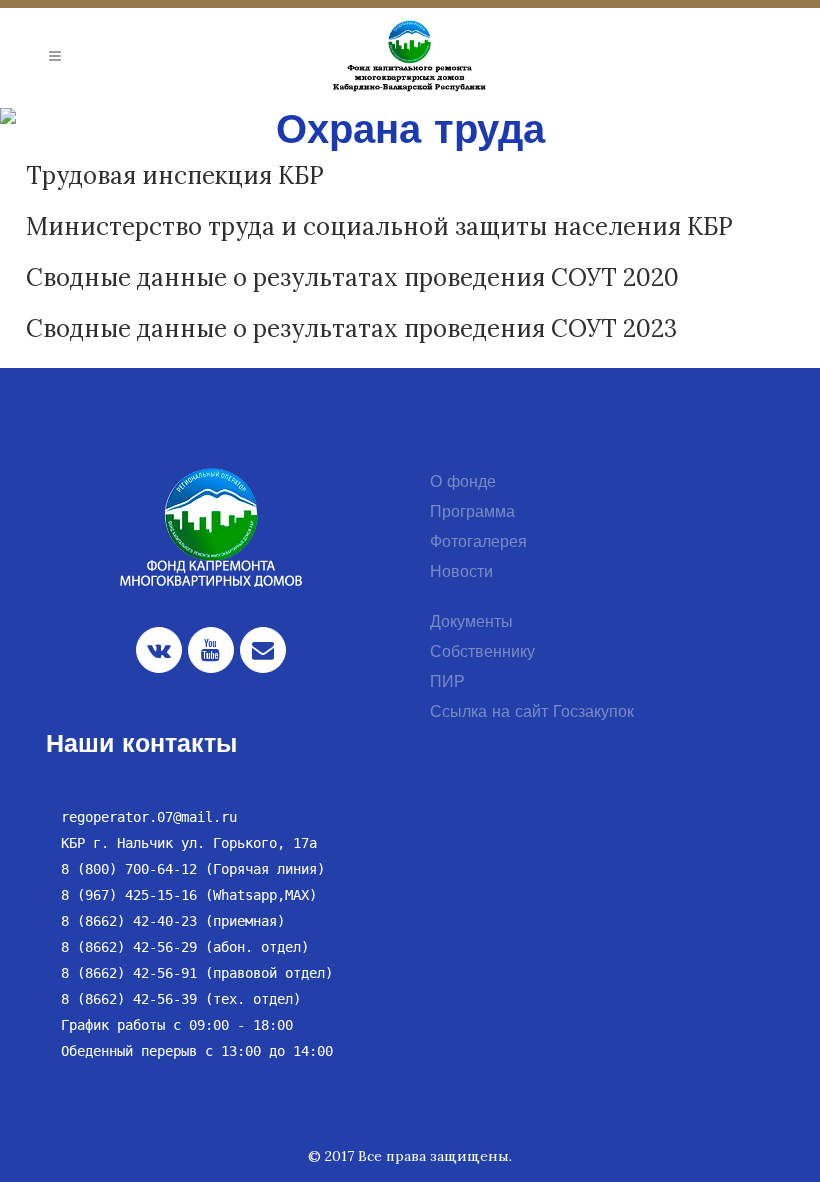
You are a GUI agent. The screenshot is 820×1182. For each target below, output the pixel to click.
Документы (471, 623)
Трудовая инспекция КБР (175, 175)
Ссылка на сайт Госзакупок (532, 713)
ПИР (447, 683)
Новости (461, 573)
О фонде (463, 483)
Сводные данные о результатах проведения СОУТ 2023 (351, 328)
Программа (472, 513)
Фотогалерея (478, 543)
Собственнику (482, 653)
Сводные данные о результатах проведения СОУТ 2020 (352, 277)
